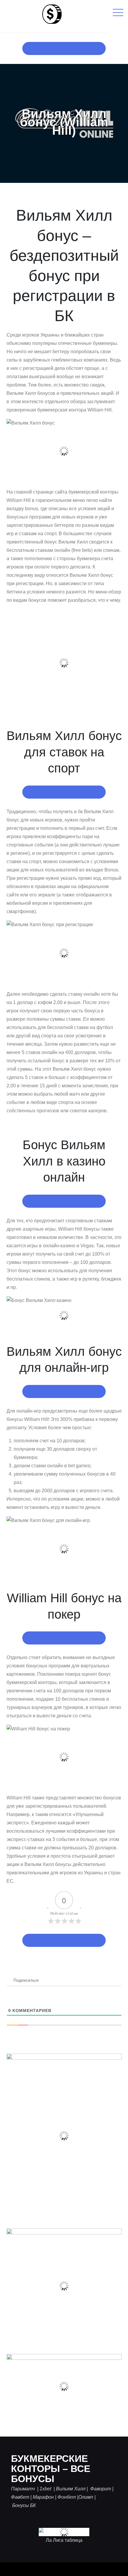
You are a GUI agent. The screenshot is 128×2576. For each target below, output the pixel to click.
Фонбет (67, 2497)
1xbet (46, 2489)
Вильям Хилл (71, 2489)
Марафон (43, 2497)
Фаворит (100, 2489)
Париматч (24, 2489)
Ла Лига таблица (64, 2540)
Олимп (86, 2497)
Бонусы (21, 2505)
